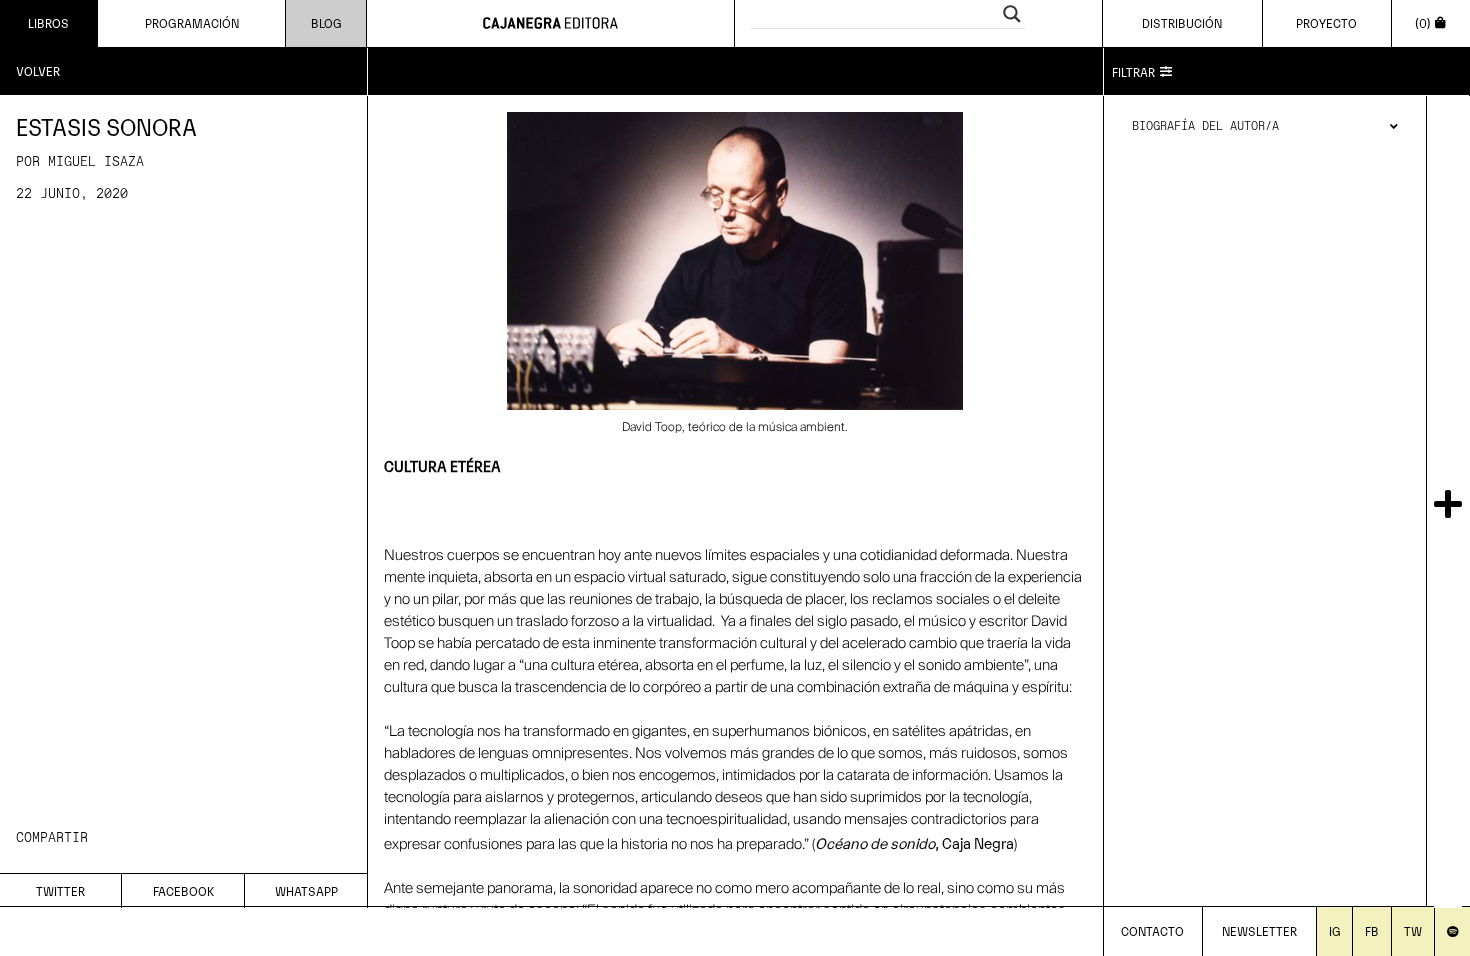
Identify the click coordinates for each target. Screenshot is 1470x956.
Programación (192, 22)
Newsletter (1259, 930)
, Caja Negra (914, 842)
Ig (1335, 930)
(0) (1423, 22)
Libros (48, 22)
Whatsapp (306, 890)
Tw (1413, 930)
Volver (38, 70)
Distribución (1182, 22)
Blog (326, 22)
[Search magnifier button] (1012, 14)
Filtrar (1133, 71)
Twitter (60, 890)
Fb (1372, 930)
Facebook (183, 890)
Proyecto (1326, 22)
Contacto (1152, 930)
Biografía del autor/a (1205, 127)
